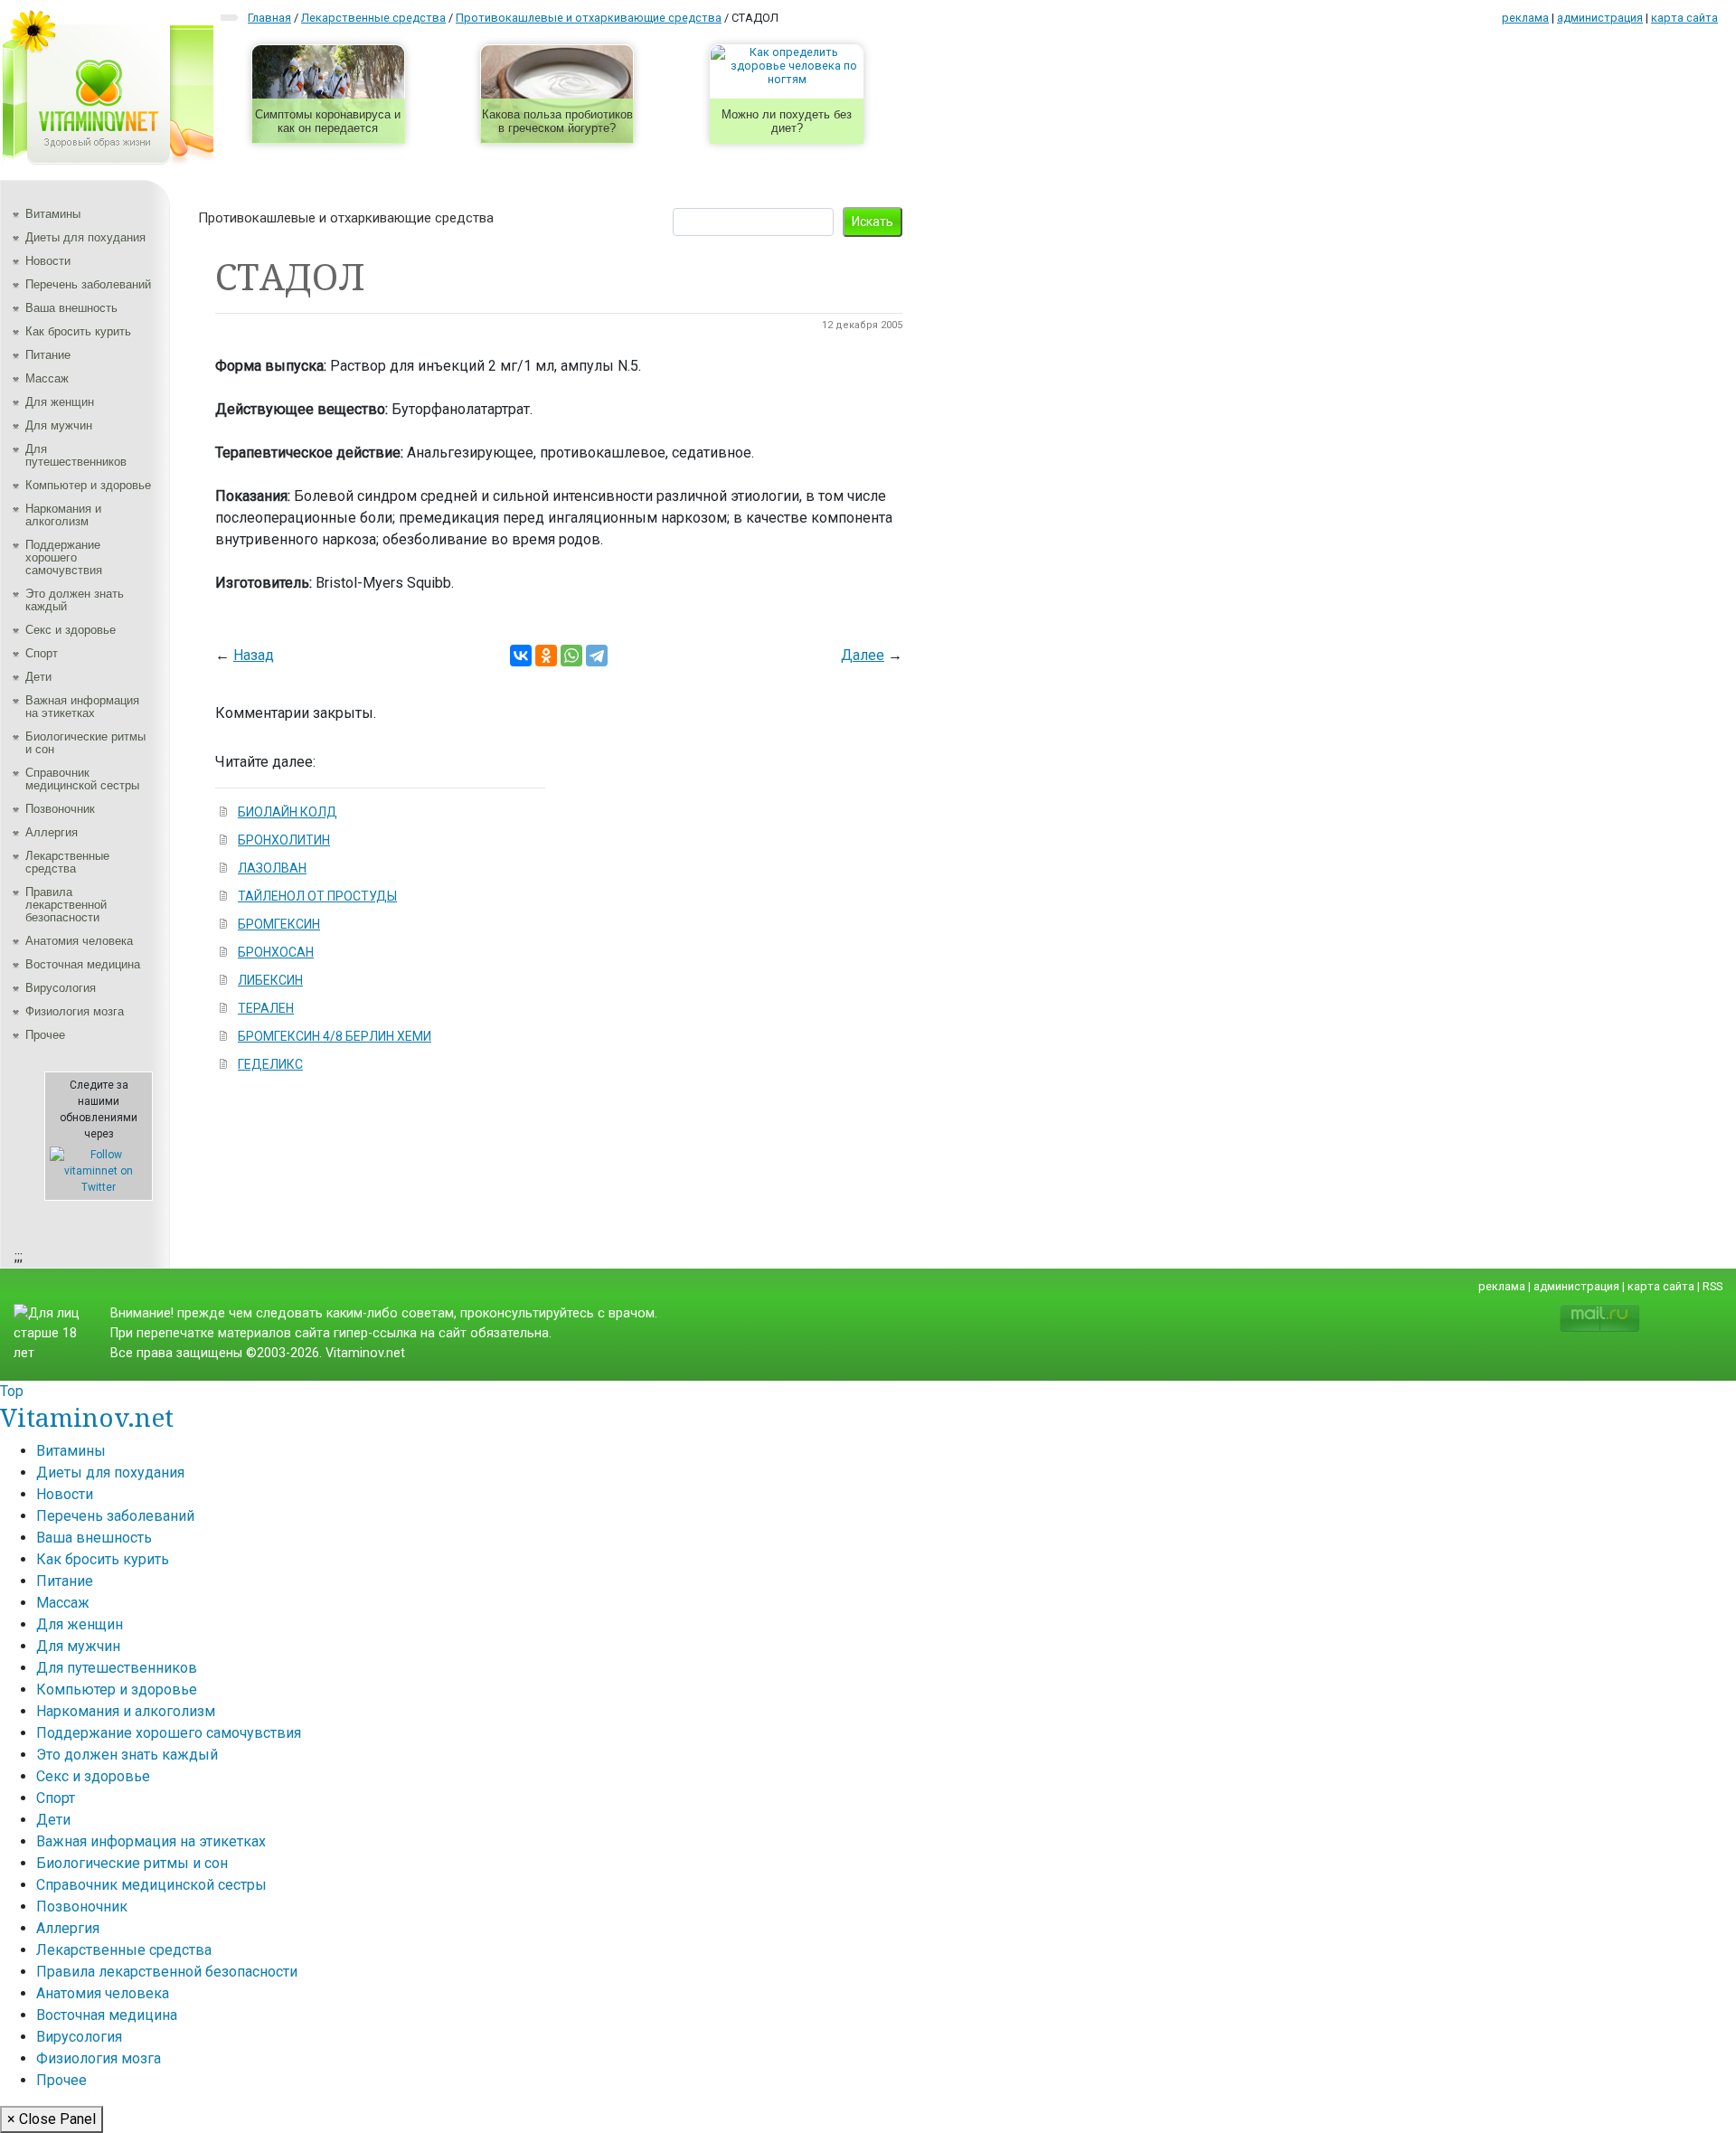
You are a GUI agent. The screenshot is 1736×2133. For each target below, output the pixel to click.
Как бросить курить (78, 331)
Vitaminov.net (87, 1417)
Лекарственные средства (67, 862)
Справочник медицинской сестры (82, 779)
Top (12, 1391)
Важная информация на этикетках (82, 707)
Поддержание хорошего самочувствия (64, 557)
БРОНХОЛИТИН (284, 840)
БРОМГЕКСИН (279, 924)
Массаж (47, 378)
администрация (1600, 18)
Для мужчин (59, 425)
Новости (48, 261)
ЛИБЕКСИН (270, 980)
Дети (38, 677)
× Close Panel (52, 2119)
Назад (254, 655)
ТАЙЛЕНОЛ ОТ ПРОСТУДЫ (317, 896)
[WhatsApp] (571, 656)
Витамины (53, 214)
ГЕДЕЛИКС (270, 1064)
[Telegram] (597, 656)
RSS (1712, 1286)
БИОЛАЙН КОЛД (288, 812)
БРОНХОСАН (276, 952)
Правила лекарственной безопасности (66, 905)
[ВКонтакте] (521, 656)
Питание (48, 355)
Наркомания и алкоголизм (63, 515)
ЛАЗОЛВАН (272, 868)
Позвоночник (60, 809)
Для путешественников (76, 455)
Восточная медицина (83, 964)
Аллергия (52, 832)
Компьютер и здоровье (88, 485)
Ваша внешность (71, 308)
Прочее (45, 1035)
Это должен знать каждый (75, 600)
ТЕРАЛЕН (266, 1008)
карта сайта (1684, 18)
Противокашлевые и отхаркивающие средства (346, 218)
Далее (863, 655)
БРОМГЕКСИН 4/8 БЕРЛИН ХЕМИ (335, 1036)
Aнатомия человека (79, 941)
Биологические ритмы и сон (85, 743)
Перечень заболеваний (88, 284)
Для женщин (60, 402)
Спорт (42, 653)
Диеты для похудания (85, 237)
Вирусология (61, 988)
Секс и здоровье (71, 630)
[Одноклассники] (546, 656)
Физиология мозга (75, 1011)
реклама (1525, 18)
